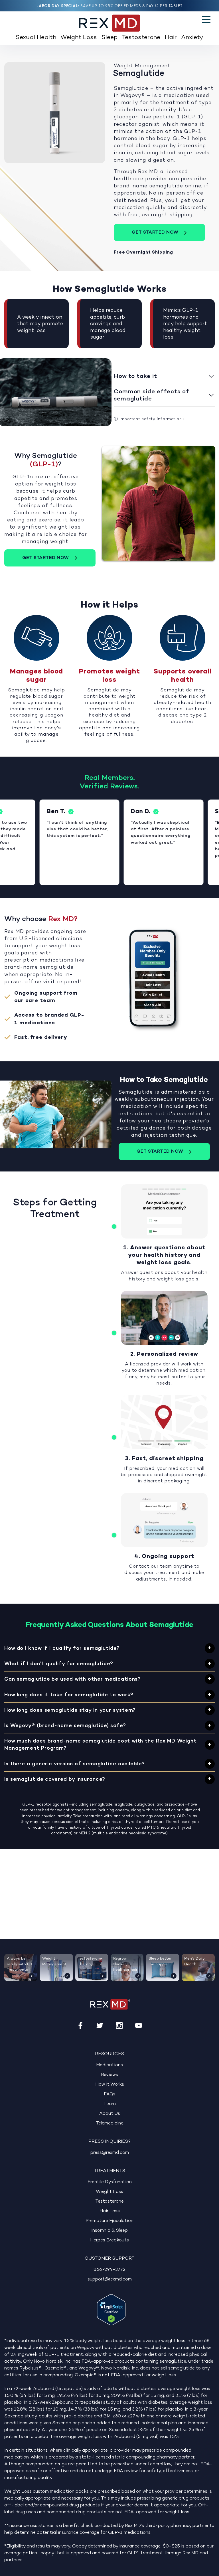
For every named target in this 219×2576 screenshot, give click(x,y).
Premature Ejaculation (109, 2221)
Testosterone (141, 38)
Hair (171, 38)
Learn (110, 2104)
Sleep (109, 38)
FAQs (110, 2094)
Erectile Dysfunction (110, 2182)
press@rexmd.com (110, 2153)
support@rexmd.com (110, 2279)
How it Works (110, 2085)
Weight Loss (79, 38)
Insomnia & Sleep (109, 2231)
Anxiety (192, 38)
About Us (110, 2114)
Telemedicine (110, 2123)
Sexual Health (36, 38)
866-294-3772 (109, 2270)
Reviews (109, 2075)
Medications (109, 2065)
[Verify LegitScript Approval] (111, 2310)
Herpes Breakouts (109, 2240)
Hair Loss (110, 2211)
